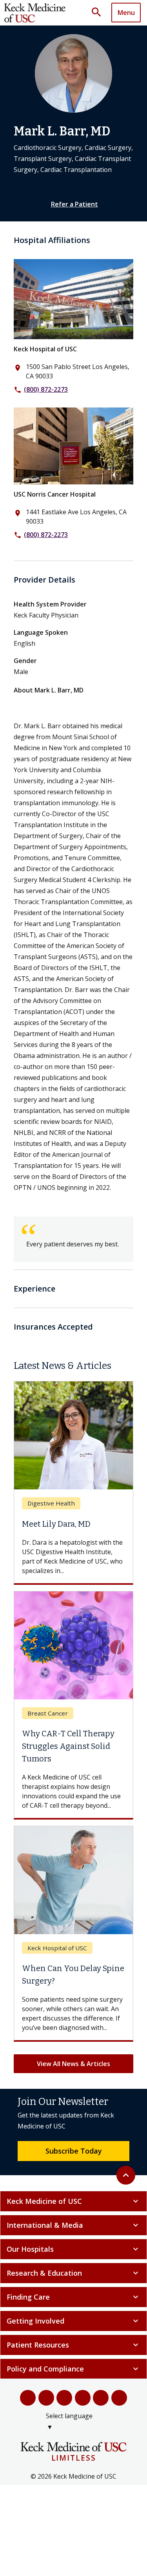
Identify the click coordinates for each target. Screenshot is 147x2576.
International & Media (73, 2225)
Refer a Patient (74, 204)
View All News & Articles (73, 2064)
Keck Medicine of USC (73, 2201)
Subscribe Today (74, 2151)
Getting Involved (73, 2321)
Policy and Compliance (73, 2369)
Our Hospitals (73, 2249)
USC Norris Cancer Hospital (55, 494)
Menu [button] (126, 13)
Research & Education (73, 2273)
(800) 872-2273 (46, 389)
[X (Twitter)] (46, 2398)
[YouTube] (64, 2398)
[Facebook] (28, 2398)
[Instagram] (101, 2398)
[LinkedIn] (83, 2398)
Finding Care (73, 2297)
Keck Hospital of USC (45, 349)
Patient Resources (73, 2345)
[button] (99, 13)
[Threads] (119, 2398)
